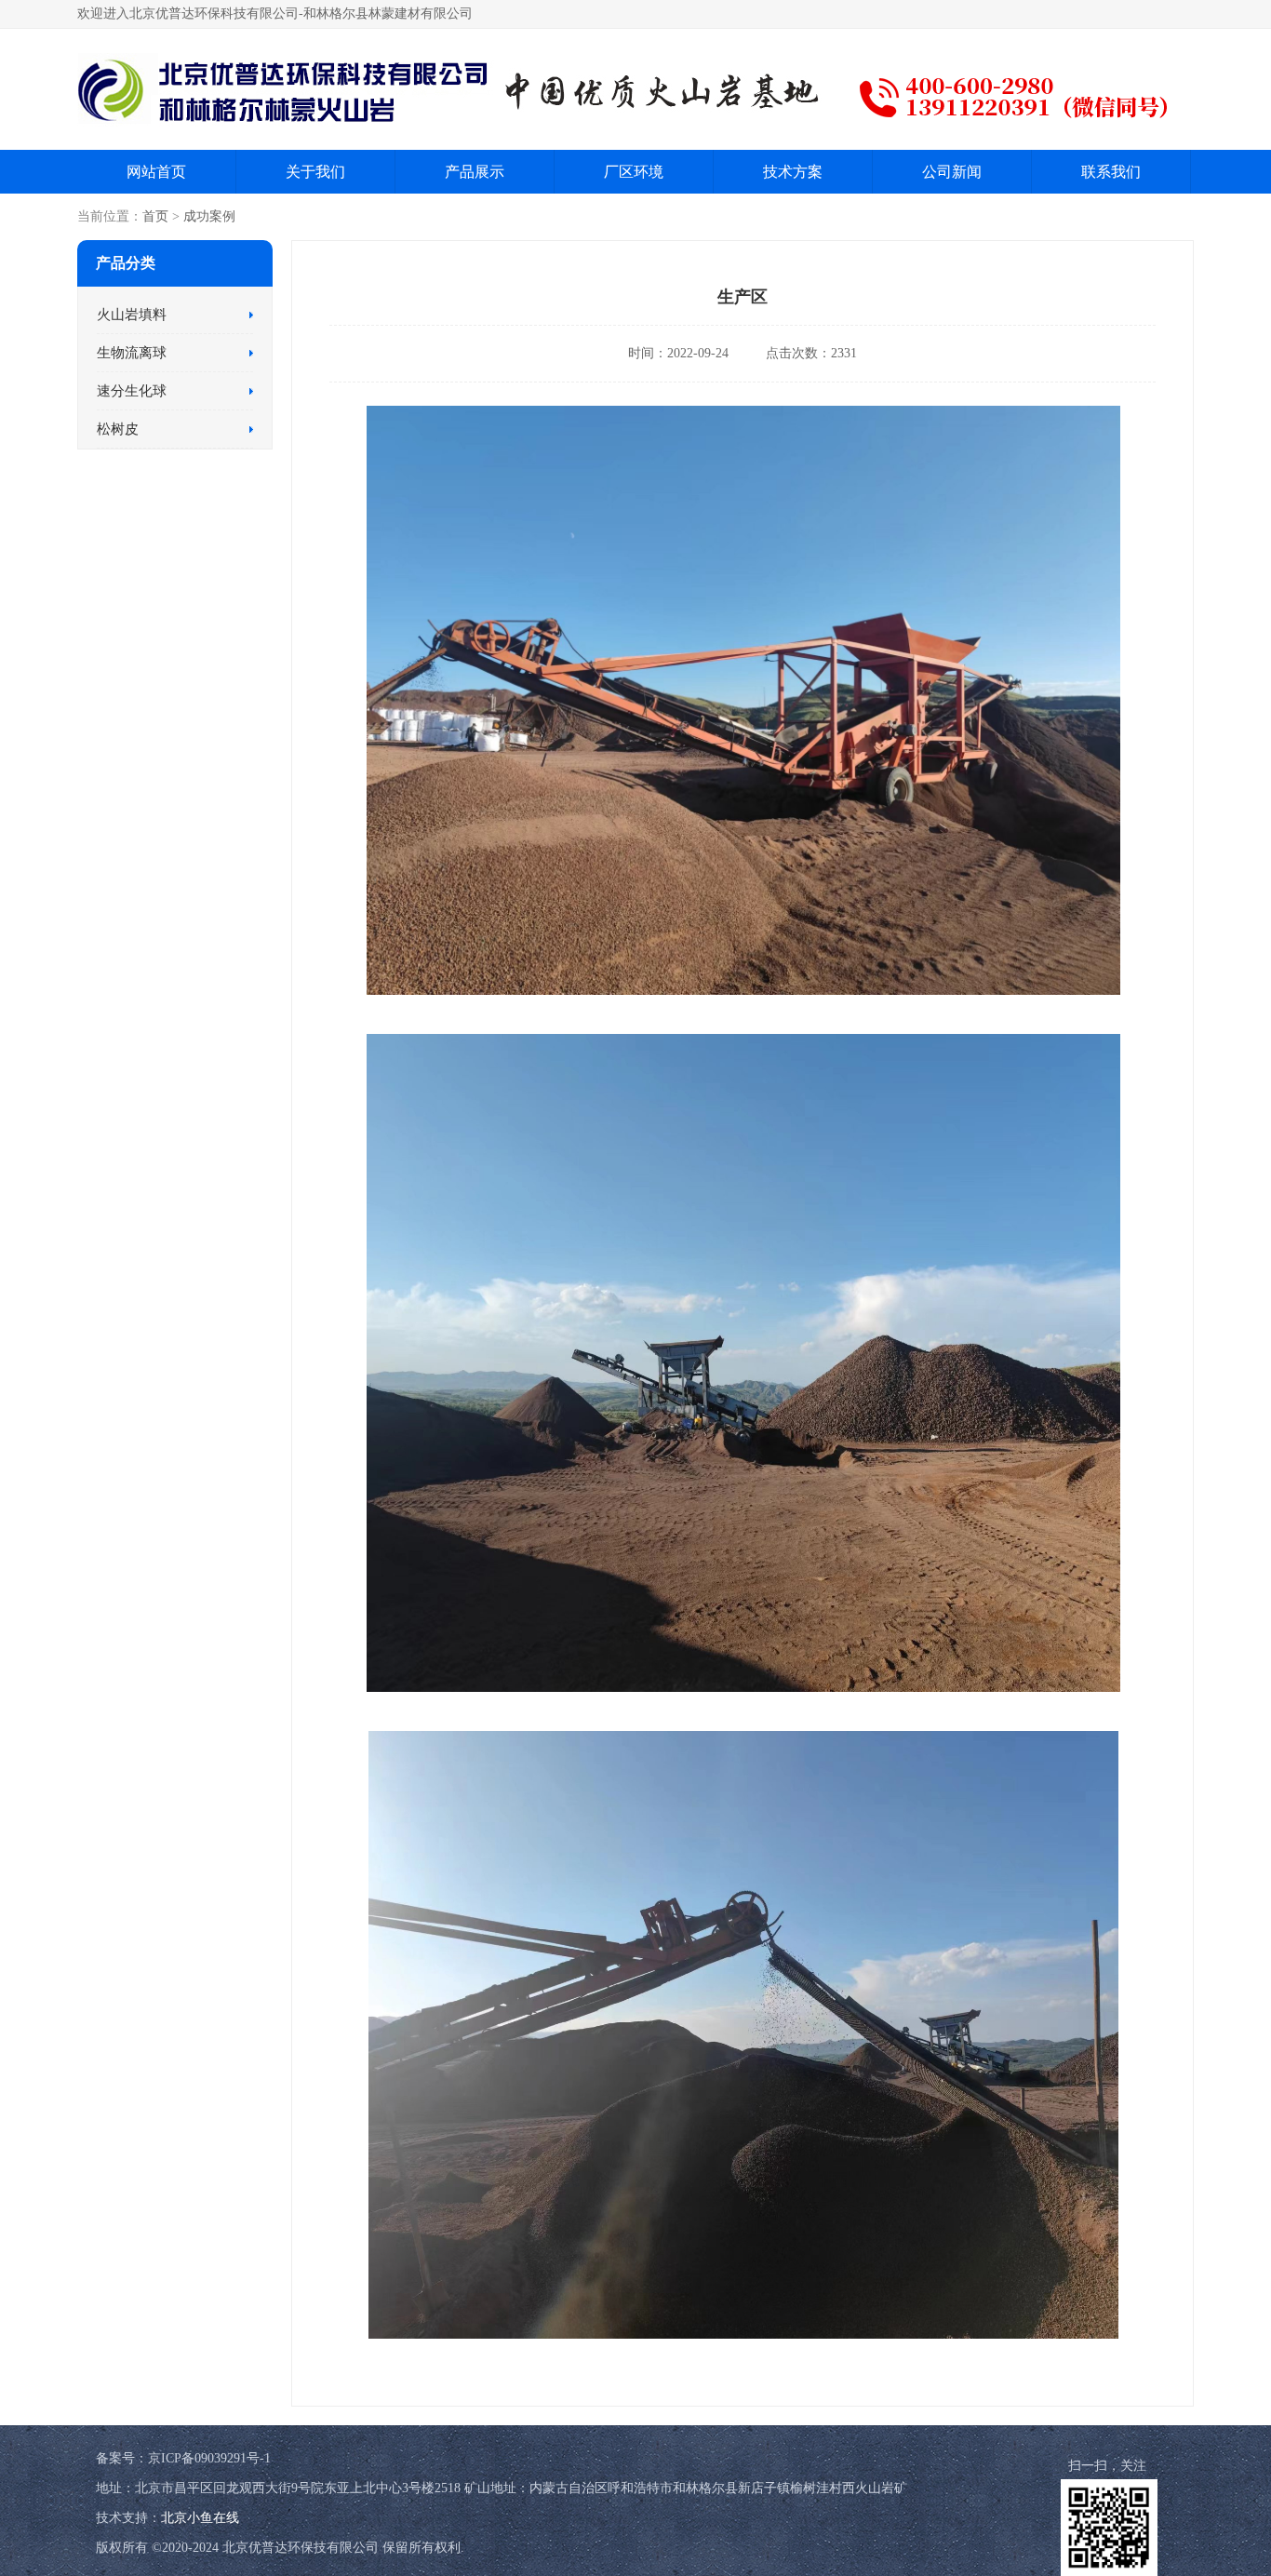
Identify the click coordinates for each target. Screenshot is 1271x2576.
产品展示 (475, 172)
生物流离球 (132, 353)
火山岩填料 (132, 315)
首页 (155, 216)
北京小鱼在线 (200, 2518)
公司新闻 (952, 172)
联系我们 (1111, 172)
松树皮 (118, 429)
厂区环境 (634, 172)
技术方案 (793, 172)
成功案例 (209, 216)
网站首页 (156, 172)
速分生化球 (132, 391)
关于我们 (315, 172)
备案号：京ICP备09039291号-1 (183, 2458)
